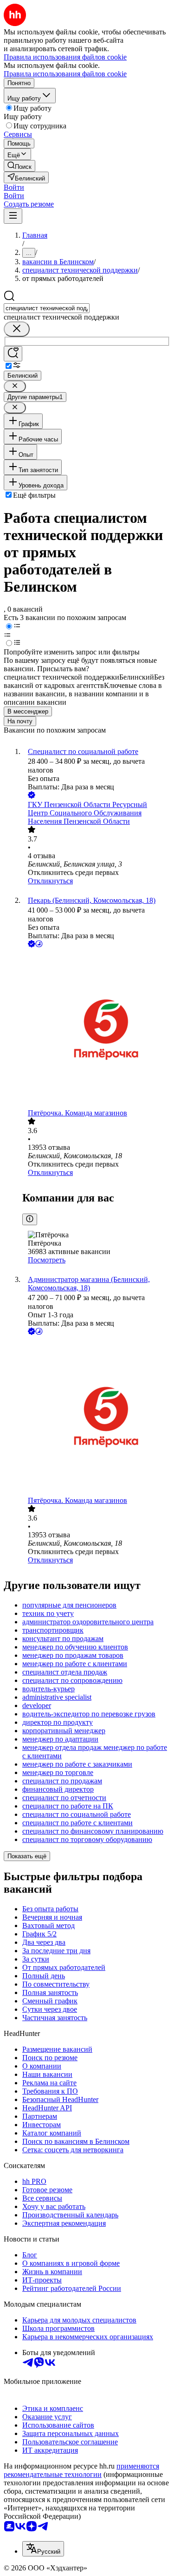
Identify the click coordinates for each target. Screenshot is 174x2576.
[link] (19, 166)
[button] (14, 187)
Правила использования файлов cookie (65, 74)
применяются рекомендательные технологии (81, 2470)
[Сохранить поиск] (13, 354)
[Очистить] (17, 329)
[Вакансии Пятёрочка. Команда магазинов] (96, 1029)
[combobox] (47, 308)
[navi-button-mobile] (13, 216)
